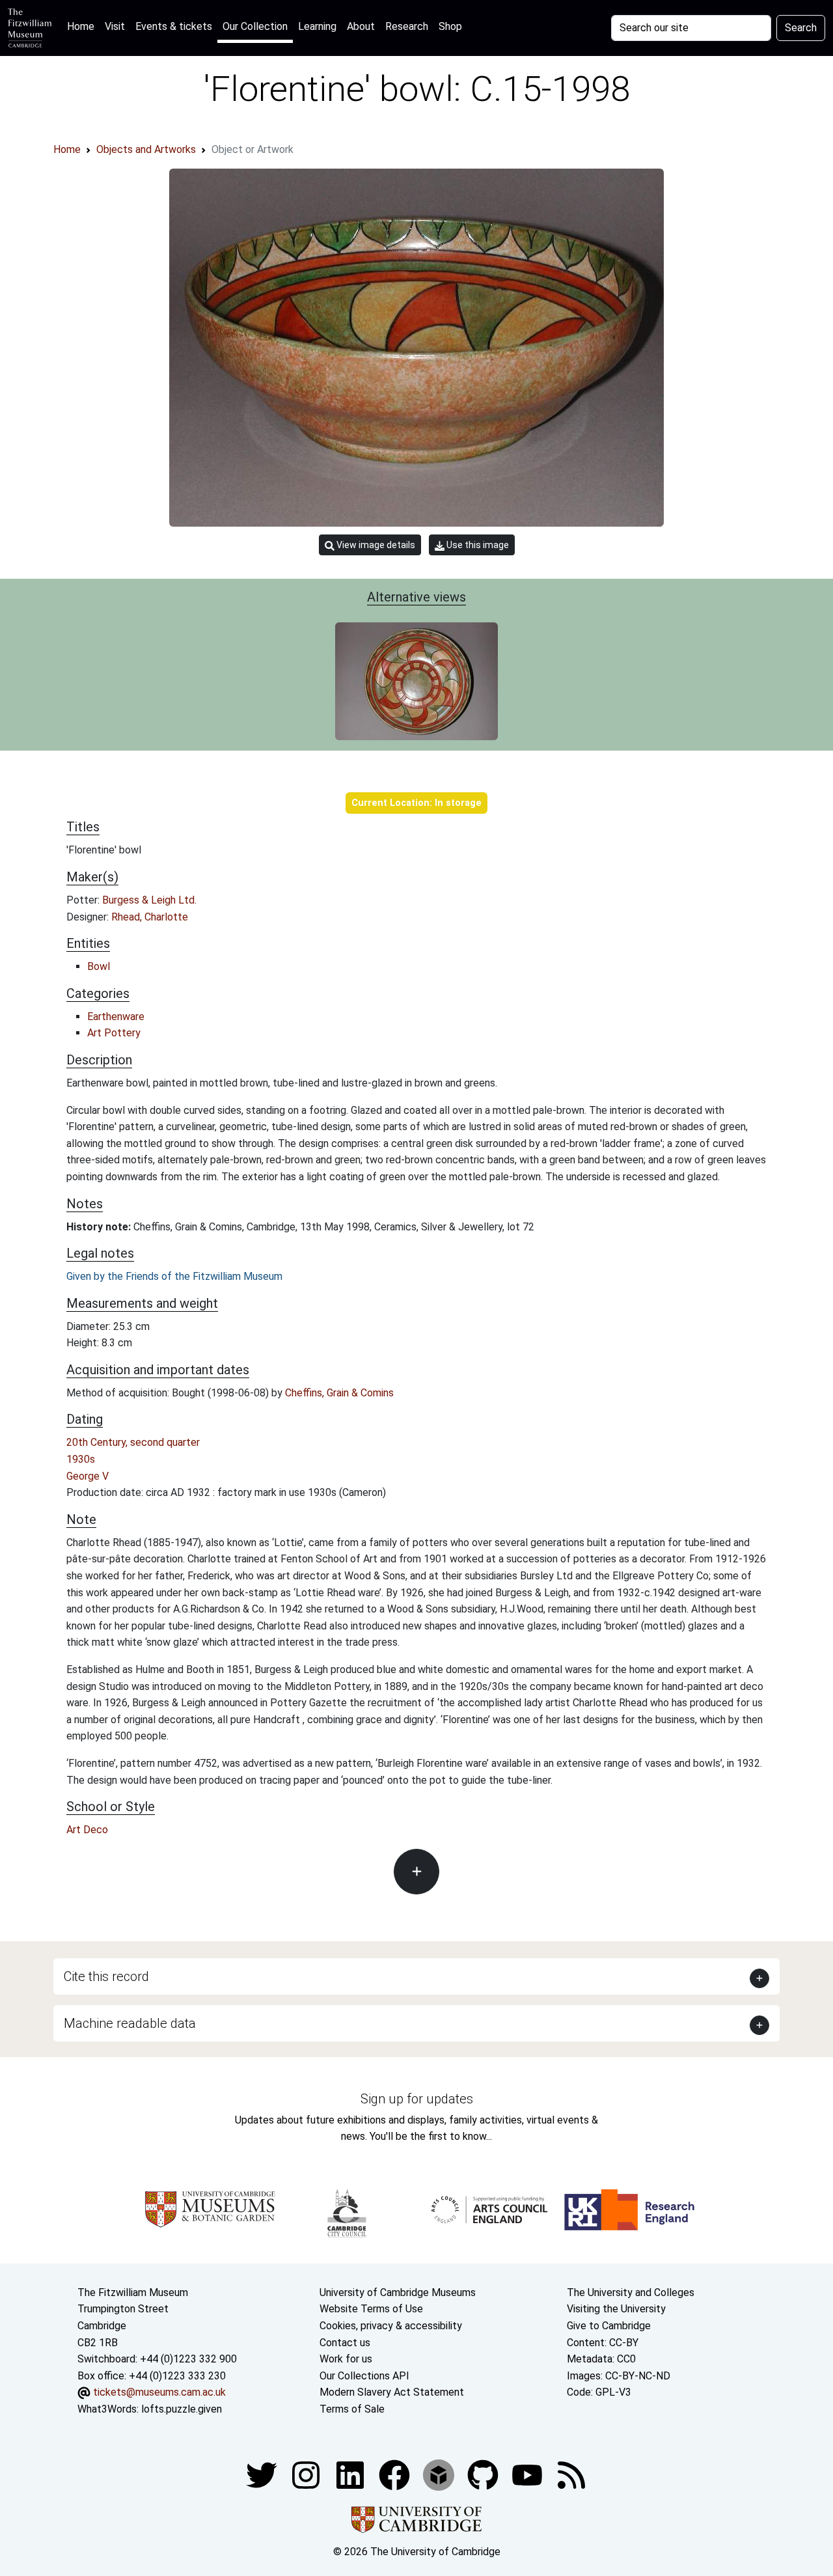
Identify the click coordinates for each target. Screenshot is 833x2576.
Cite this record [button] (106, 1976)
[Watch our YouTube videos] (528, 2474)
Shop (450, 26)
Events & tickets (174, 26)
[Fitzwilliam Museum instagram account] (307, 2474)
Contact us (345, 2343)
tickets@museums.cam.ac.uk (159, 2392)
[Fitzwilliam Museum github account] (484, 2474)
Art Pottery (114, 1033)
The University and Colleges (631, 2292)
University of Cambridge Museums (398, 2292)
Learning (317, 26)
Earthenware (116, 1017)
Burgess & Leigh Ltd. (149, 900)
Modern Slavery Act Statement (392, 2392)
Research (407, 26)
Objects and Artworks (146, 149)
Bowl (99, 966)
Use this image (477, 545)
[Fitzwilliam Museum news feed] (571, 2474)
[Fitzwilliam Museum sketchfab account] (440, 2474)
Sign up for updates (417, 2099)
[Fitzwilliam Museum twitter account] (263, 2474)
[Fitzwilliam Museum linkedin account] (396, 2474)
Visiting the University (616, 2309)
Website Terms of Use (371, 2309)
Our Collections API (364, 2376)
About (361, 26)
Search (801, 28)
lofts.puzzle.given (182, 2409)
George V (88, 1476)
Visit (115, 26)
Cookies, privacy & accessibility (391, 2326)
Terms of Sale (352, 2409)
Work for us (346, 2359)
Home (83, 26)
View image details (375, 545)
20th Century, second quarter (133, 1442)
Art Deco (87, 1830)
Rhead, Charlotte (150, 917)
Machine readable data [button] (130, 2023)
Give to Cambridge (609, 2326)
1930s (81, 1459)
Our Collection (255, 26)
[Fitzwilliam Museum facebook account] (351, 2474)
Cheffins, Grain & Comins (339, 1393)
